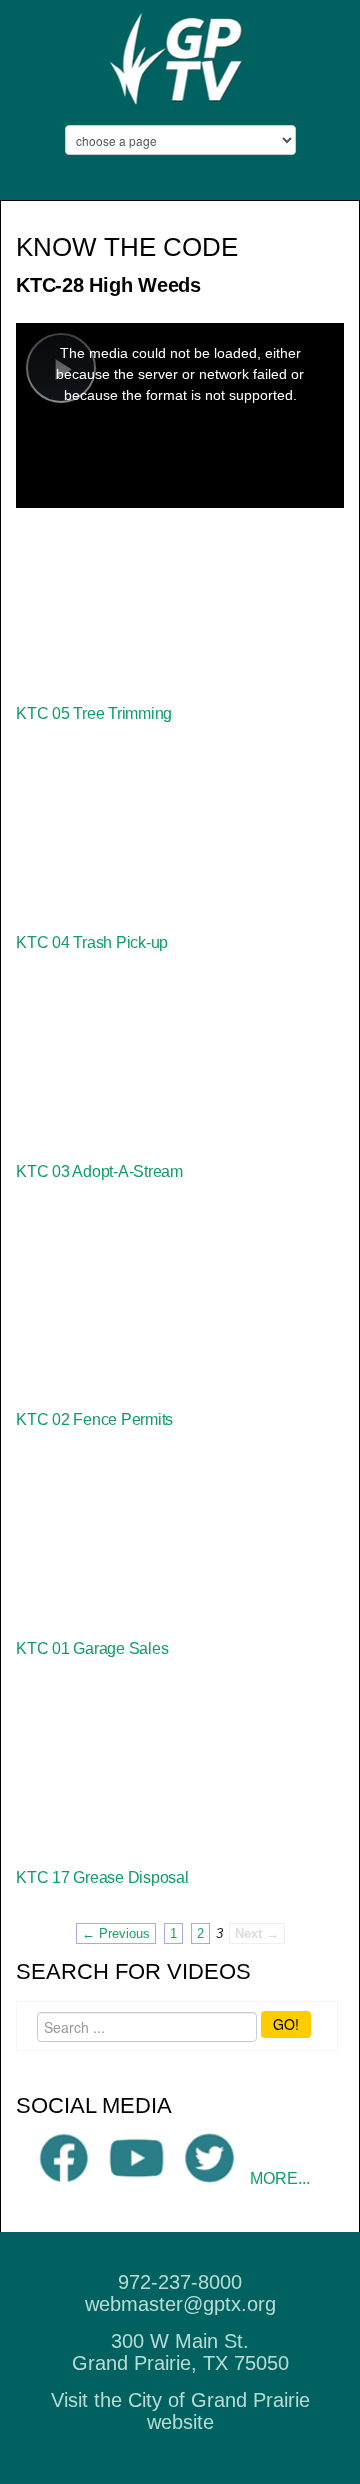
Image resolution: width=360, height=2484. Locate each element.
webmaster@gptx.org (180, 2304)
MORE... (280, 2178)
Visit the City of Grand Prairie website (180, 2411)
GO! (286, 2024)
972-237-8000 (180, 2282)
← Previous (116, 1933)
